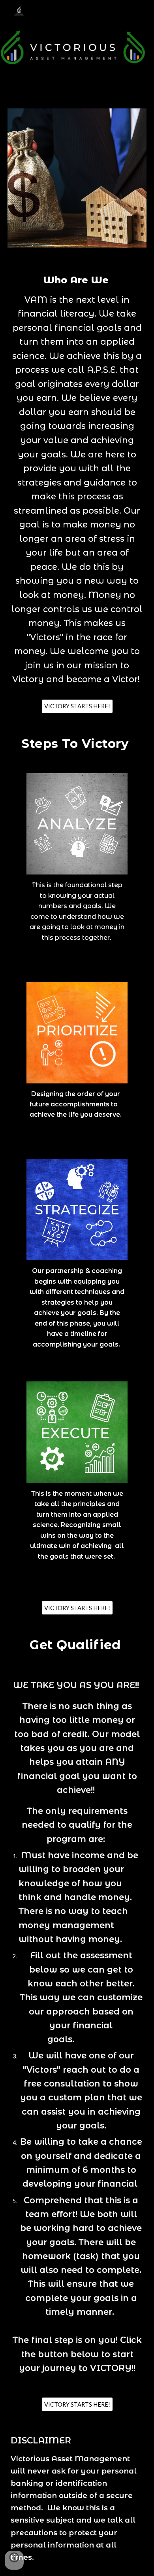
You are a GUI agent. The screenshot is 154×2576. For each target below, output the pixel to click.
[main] (77, 483)
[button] (14, 2560)
